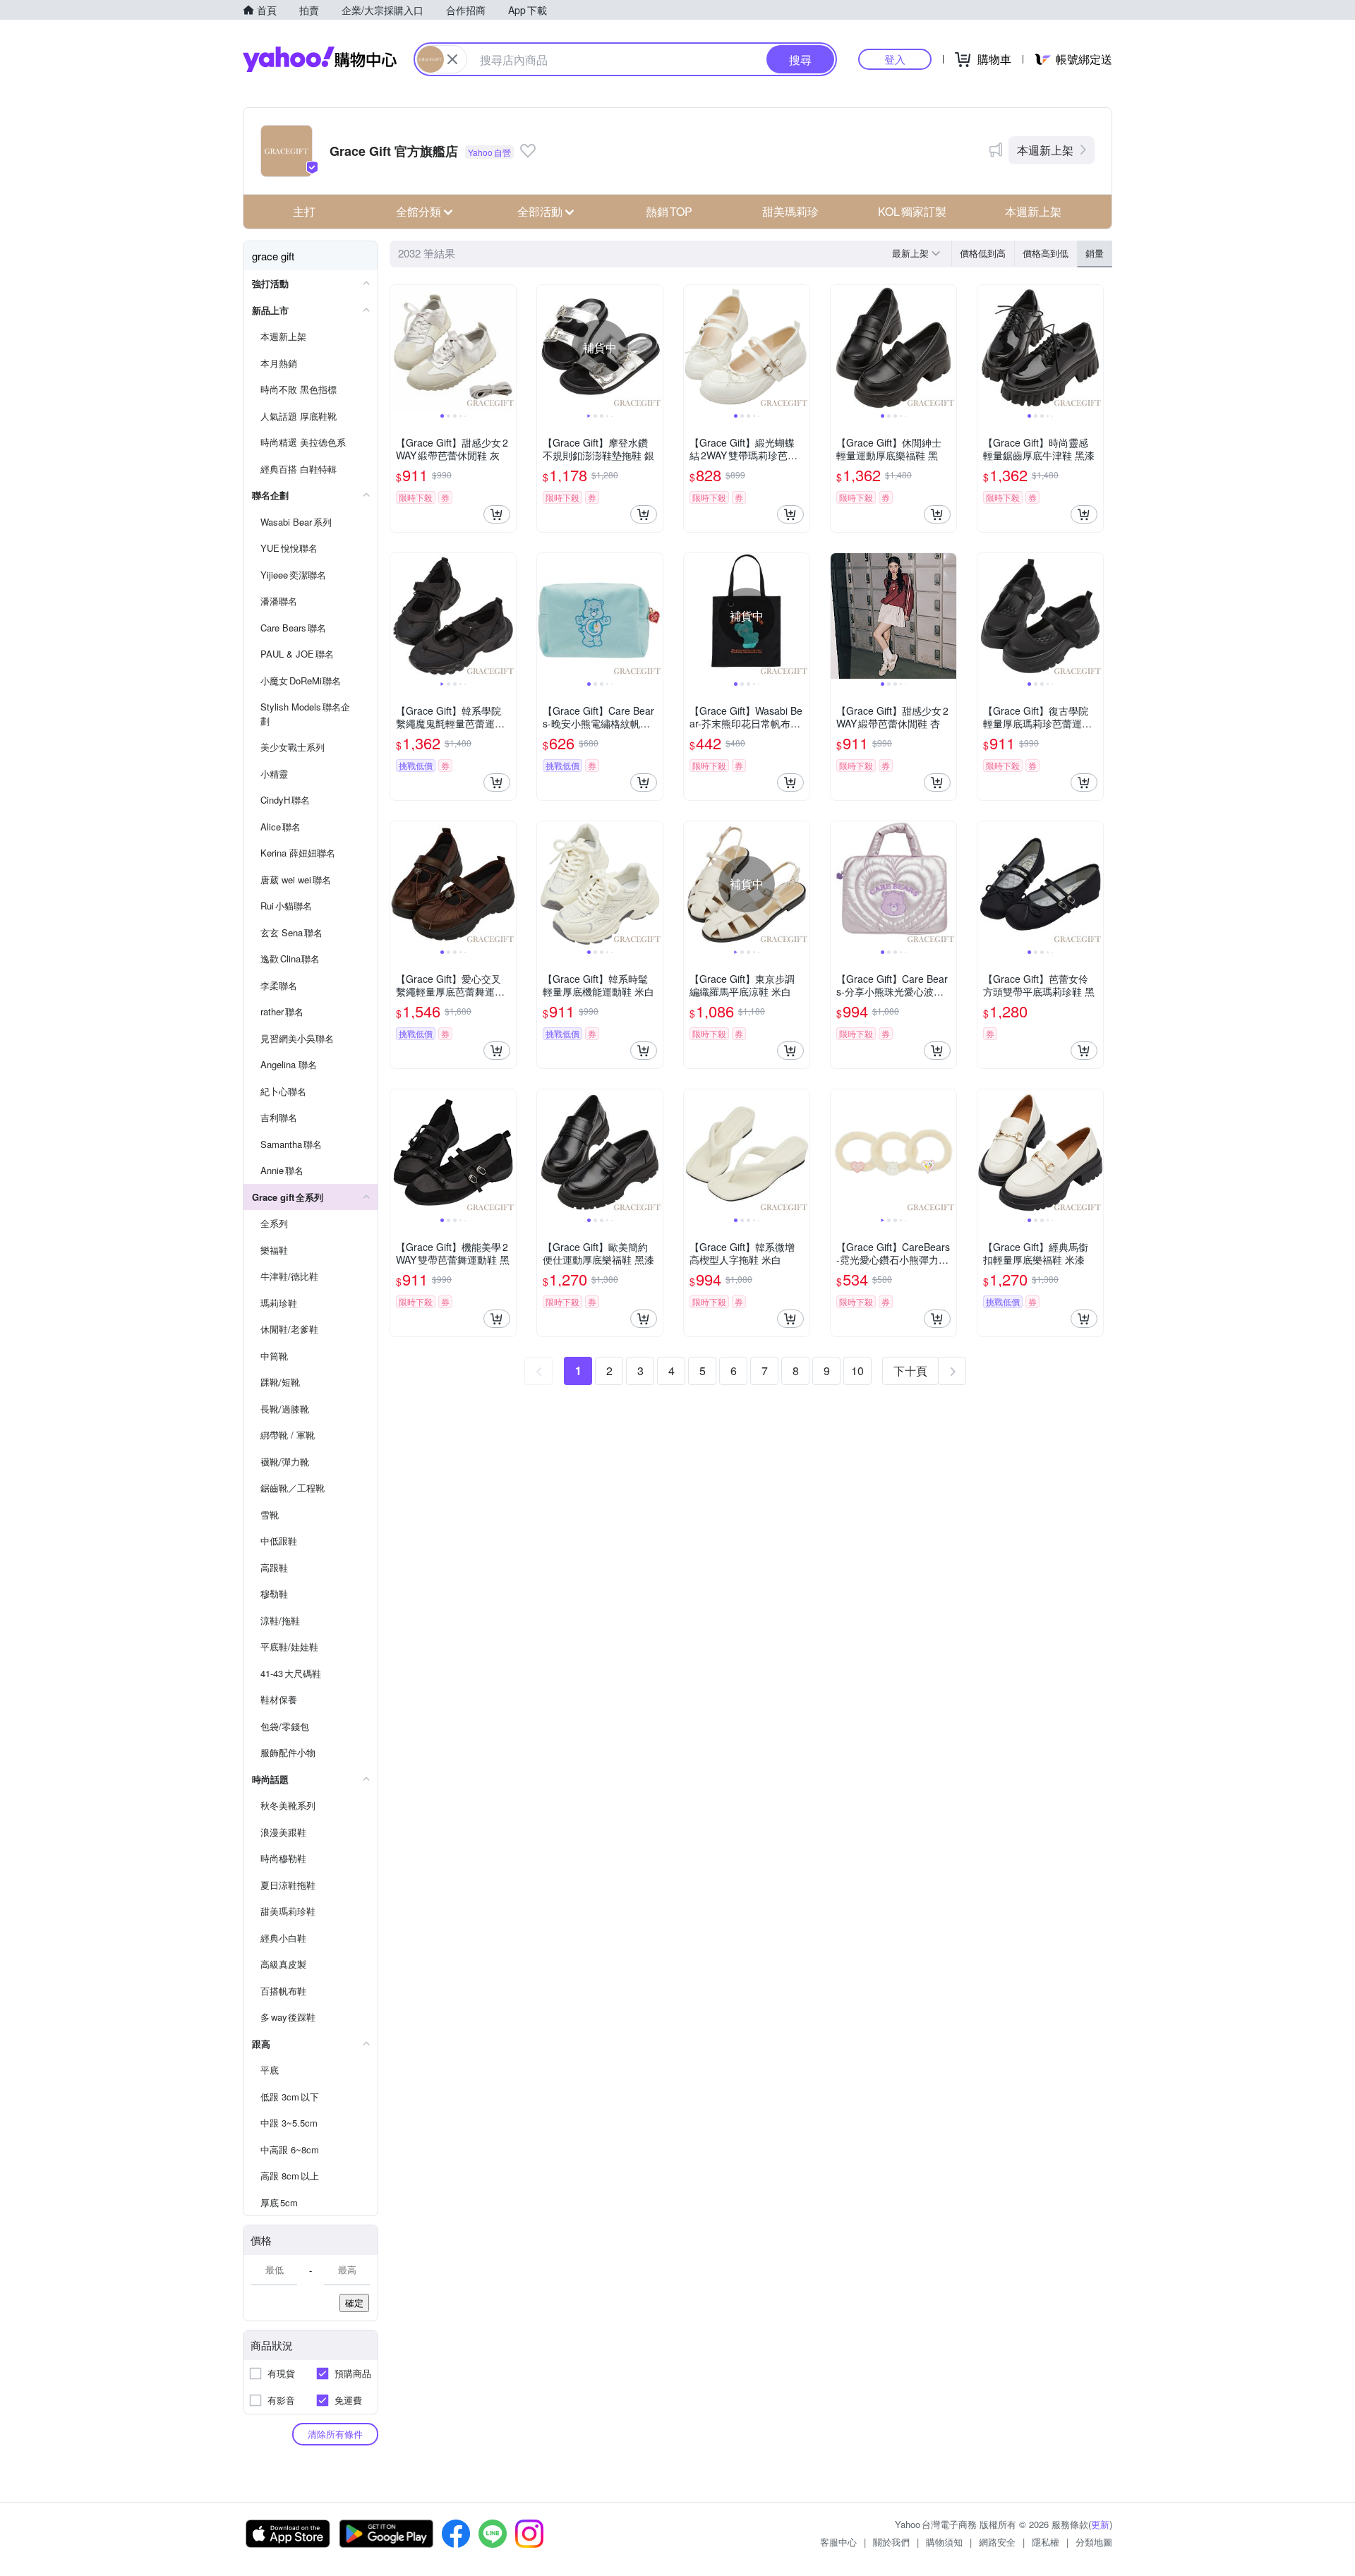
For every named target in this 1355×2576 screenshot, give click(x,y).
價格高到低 (1046, 253)
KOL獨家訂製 (912, 211)
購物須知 (944, 2542)
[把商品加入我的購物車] (497, 514)
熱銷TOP (669, 211)
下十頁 (910, 1371)
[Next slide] (507, 348)
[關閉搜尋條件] (452, 59)
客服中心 (838, 2542)
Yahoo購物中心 (320, 59)
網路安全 (997, 2542)
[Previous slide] (399, 348)
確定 (354, 2303)
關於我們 (891, 2542)
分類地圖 (1094, 2542)
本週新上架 (1045, 150)
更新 (1100, 2524)
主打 (304, 211)
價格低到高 (983, 253)
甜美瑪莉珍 (790, 211)
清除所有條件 (335, 2434)
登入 (895, 59)
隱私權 (1046, 2542)
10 (857, 1371)
